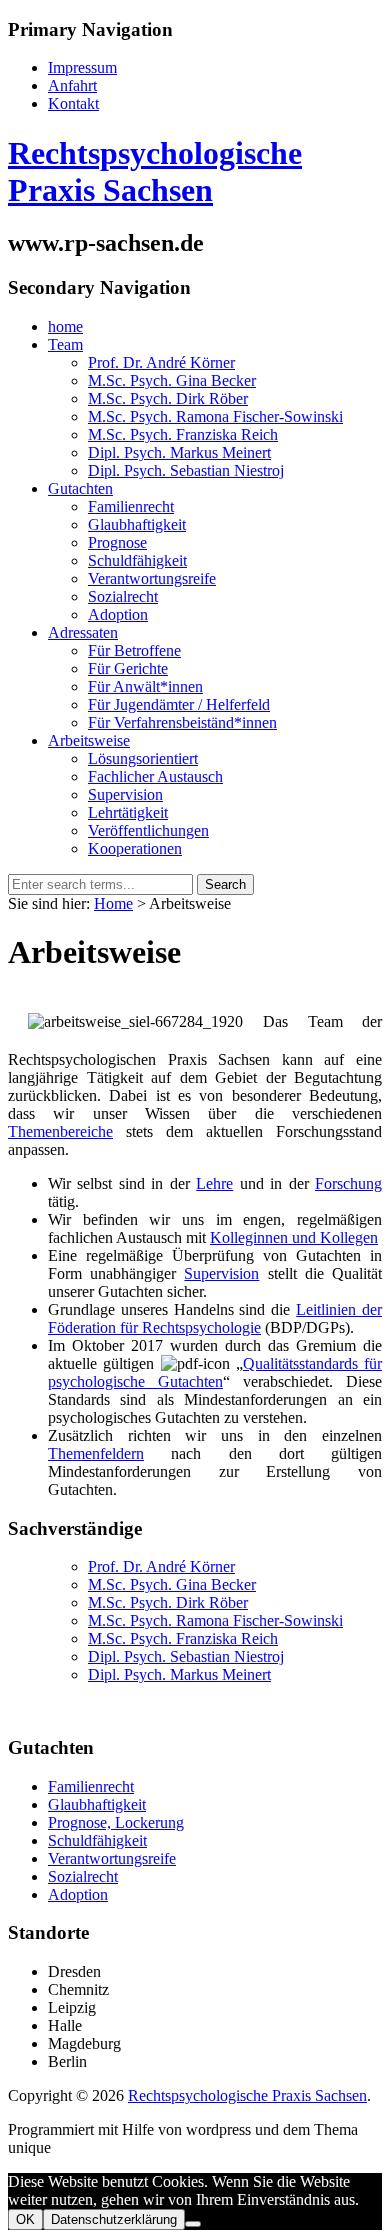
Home (113, 903)
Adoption (78, 1894)
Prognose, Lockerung (116, 1822)
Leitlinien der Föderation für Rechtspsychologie (215, 1318)
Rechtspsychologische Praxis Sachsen (155, 171)
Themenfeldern (96, 1453)
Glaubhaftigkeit (97, 1804)
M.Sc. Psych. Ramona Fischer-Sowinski (215, 1620)
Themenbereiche (60, 1131)
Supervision (221, 1273)
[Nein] (193, 2224)
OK (25, 2219)
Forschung (348, 1183)
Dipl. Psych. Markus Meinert (179, 1674)
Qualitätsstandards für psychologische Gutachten (215, 1372)
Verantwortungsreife (112, 1858)
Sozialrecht (83, 1876)
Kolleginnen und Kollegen (294, 1237)
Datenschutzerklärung (114, 2219)
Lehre (214, 1183)
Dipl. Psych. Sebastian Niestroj (186, 1656)
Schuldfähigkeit (97, 1840)
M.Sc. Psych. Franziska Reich (183, 1638)
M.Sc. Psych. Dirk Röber (168, 1602)
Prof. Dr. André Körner (161, 1566)
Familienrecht (91, 1786)
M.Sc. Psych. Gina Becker (172, 1584)
